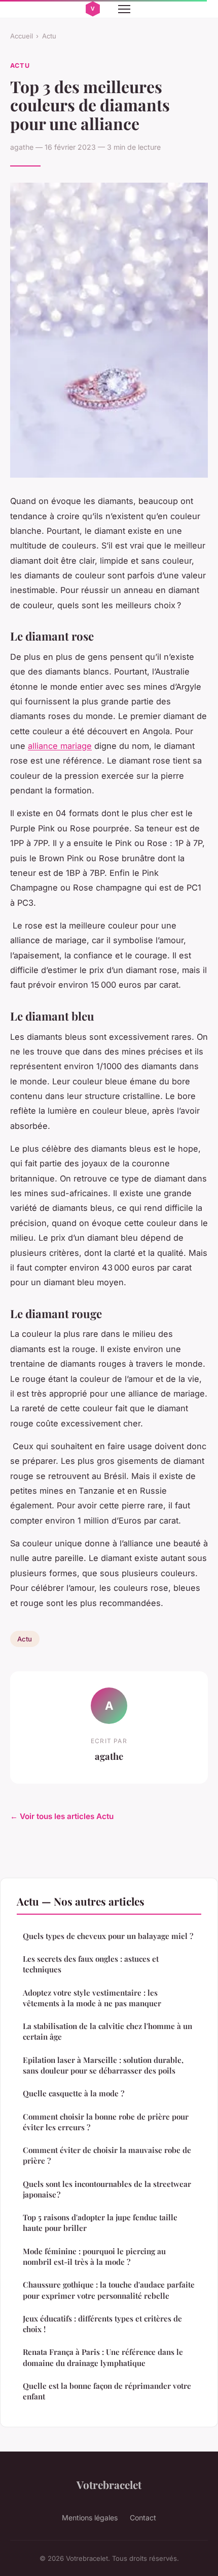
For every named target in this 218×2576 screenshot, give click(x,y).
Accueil (22, 36)
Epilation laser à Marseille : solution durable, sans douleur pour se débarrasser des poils (103, 2065)
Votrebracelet (109, 2484)
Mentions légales (90, 2518)
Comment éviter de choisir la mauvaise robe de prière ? (107, 2155)
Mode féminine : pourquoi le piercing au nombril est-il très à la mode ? (94, 2256)
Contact (143, 2518)
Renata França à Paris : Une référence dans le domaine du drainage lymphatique (103, 2357)
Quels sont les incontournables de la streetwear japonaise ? (107, 2189)
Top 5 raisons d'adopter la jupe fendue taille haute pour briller (100, 2223)
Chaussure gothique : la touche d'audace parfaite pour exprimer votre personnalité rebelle (109, 2290)
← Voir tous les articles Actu (62, 1816)
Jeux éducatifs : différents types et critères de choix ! (102, 2324)
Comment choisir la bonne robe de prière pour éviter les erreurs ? (106, 2122)
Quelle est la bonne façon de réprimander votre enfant (107, 2391)
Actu (49, 36)
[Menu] (124, 9)
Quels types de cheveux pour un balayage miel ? (108, 1936)
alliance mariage (60, 746)
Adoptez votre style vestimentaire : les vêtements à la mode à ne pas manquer (92, 1998)
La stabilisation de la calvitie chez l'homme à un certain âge (107, 2031)
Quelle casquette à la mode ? (74, 2093)
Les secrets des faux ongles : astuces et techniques (91, 1964)
